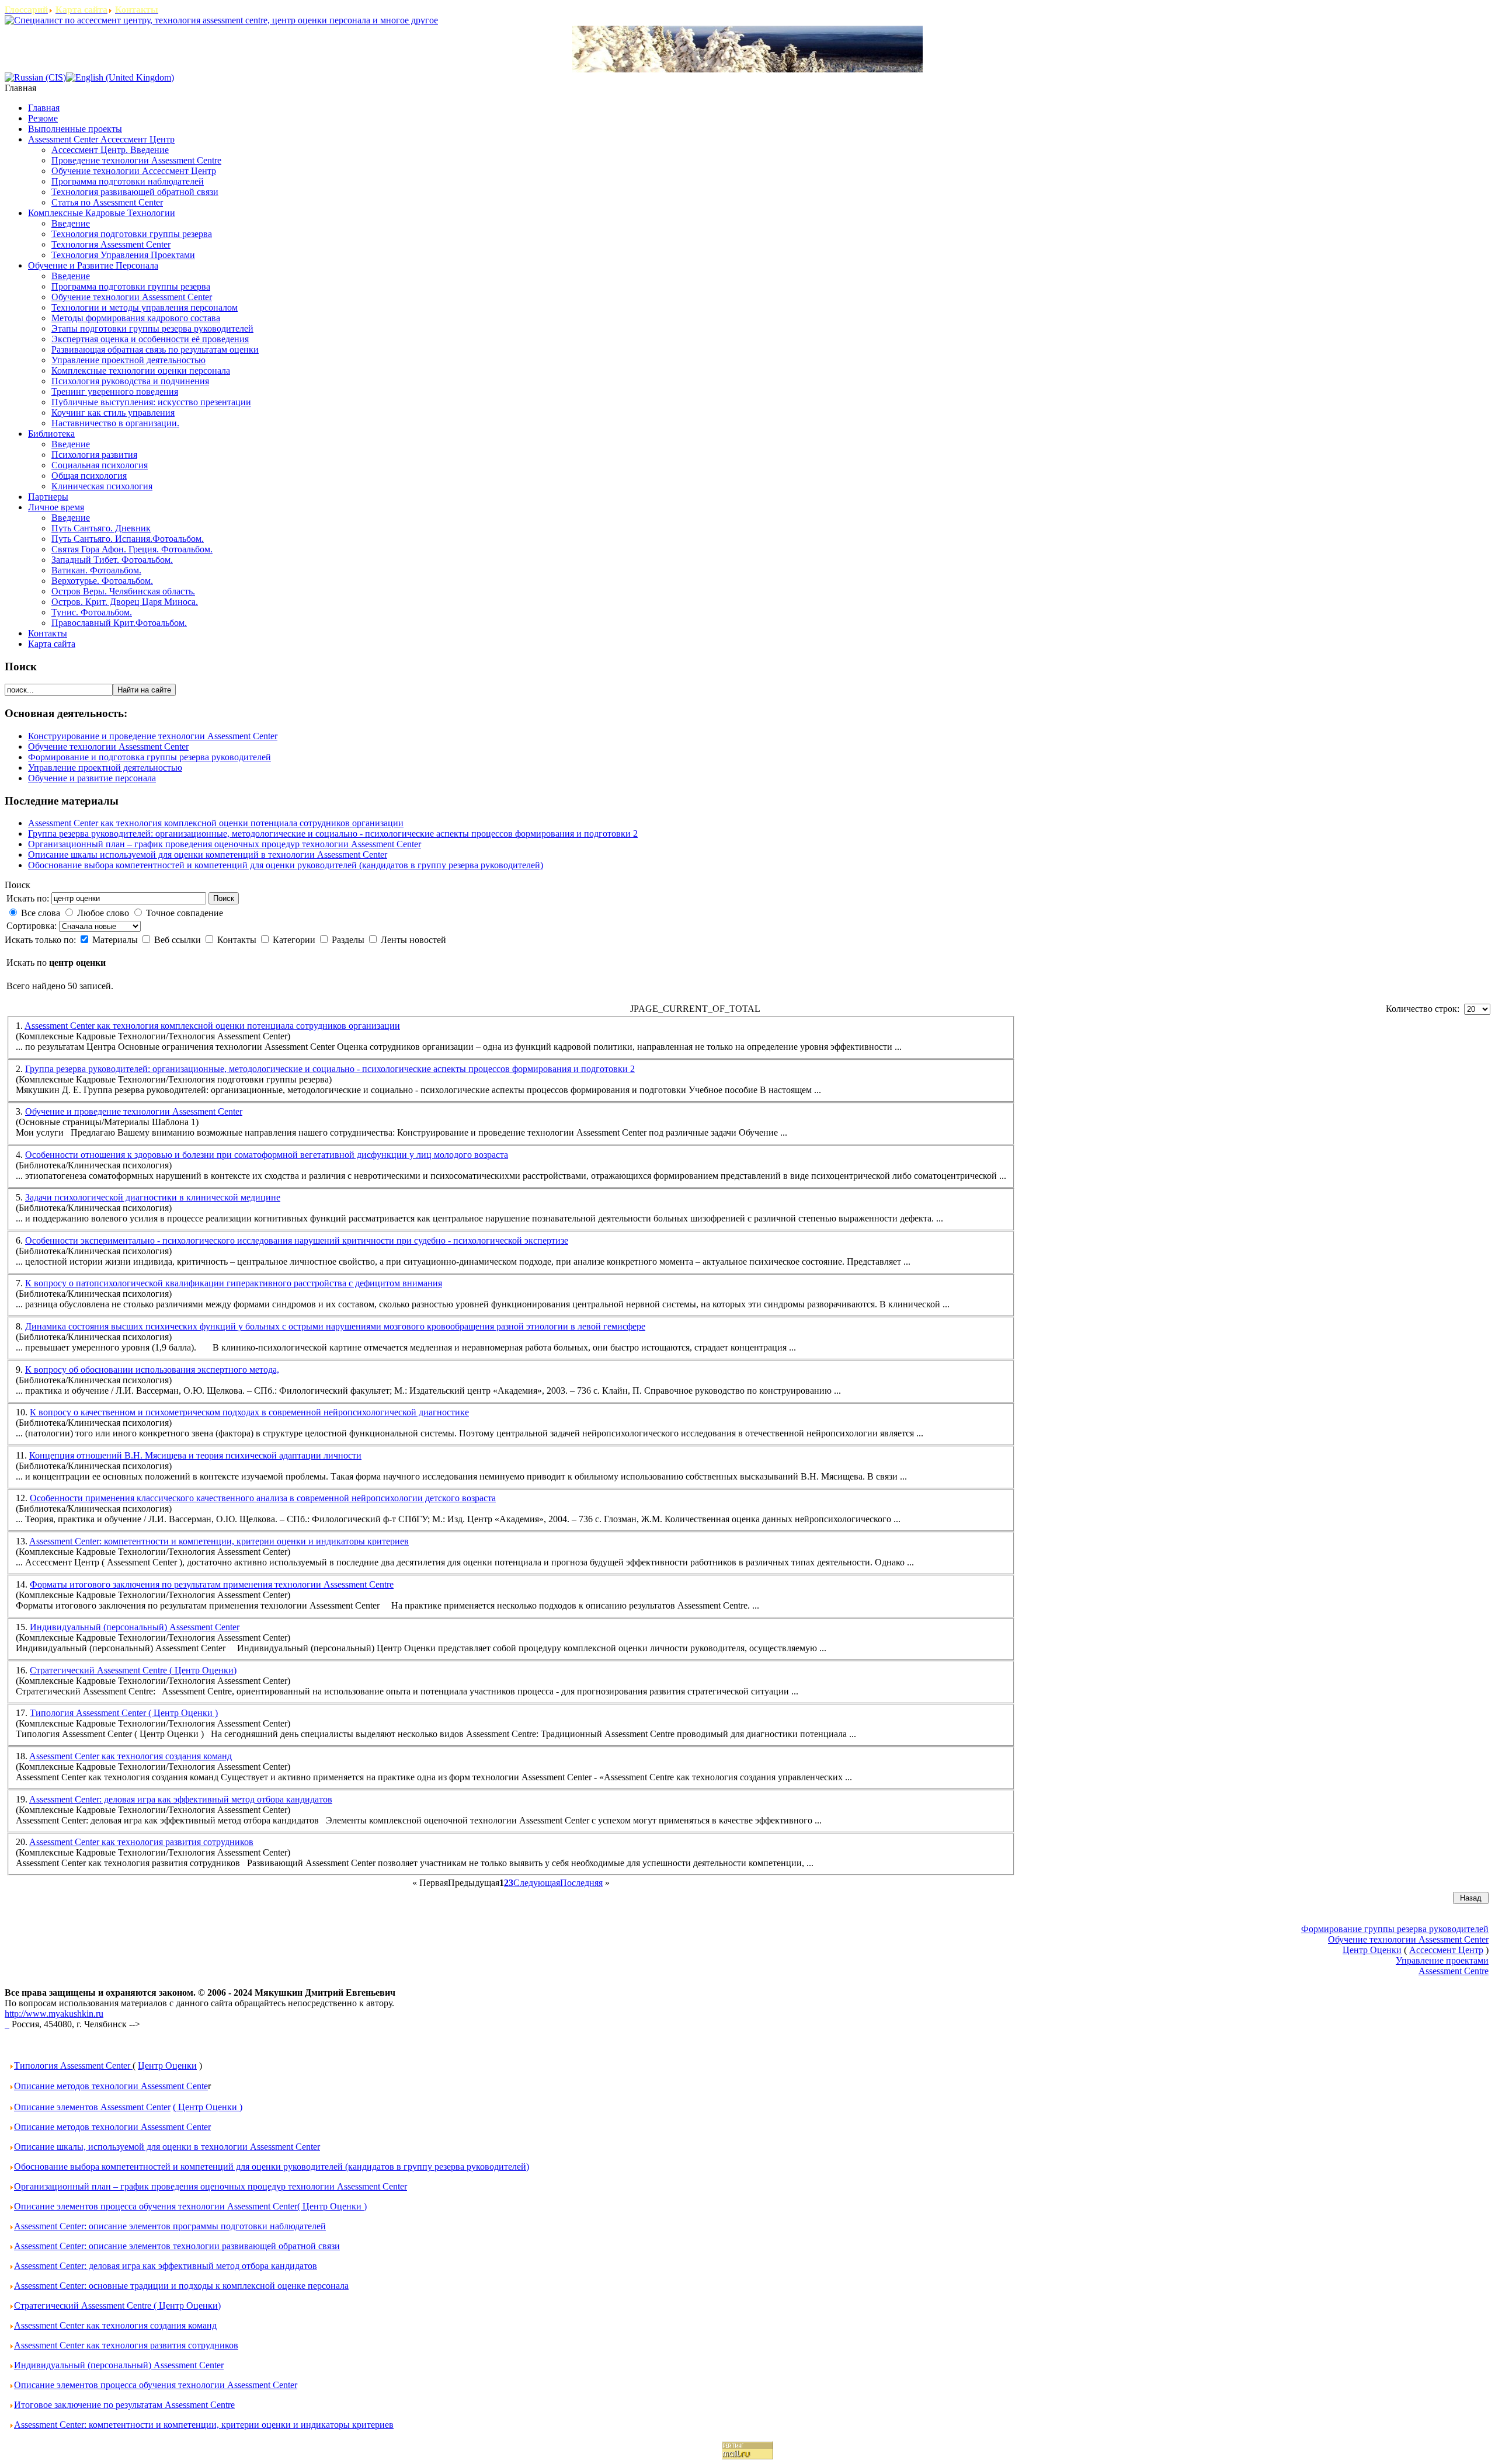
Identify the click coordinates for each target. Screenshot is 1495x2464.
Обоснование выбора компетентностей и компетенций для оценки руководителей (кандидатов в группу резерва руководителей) (286, 865)
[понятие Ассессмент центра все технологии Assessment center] (7, 2024)
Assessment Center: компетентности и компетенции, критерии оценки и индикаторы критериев (219, 1541)
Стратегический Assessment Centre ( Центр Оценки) (133, 1670)
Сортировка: (33, 926)
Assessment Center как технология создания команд (131, 1756)
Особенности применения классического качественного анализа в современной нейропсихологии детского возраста (263, 1498)
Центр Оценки (167, 2065)
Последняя (581, 1883)
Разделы (349, 940)
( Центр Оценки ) (208, 2107)
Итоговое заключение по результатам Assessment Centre (124, 2405)
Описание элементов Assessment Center (92, 2107)
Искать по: (28, 898)
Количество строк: (1425, 1009)
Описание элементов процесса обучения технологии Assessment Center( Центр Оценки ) (190, 2206)
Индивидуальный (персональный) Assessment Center (135, 1627)
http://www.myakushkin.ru (54, 2014)
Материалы (116, 940)
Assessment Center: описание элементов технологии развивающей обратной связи (177, 2246)
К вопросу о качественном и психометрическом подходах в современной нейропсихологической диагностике (249, 1412)
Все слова (41, 913)
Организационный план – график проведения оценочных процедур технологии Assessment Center (225, 844)
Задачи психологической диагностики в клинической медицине (153, 1197)
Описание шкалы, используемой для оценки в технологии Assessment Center (167, 2147)
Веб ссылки (179, 940)
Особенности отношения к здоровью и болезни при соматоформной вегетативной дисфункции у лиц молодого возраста (267, 1155)
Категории (295, 940)
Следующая (537, 1883)
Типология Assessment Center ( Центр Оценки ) (124, 1713)
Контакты (238, 940)
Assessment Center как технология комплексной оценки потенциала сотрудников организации (216, 823)
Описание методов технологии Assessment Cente (111, 2086)
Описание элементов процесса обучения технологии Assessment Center (156, 2385)
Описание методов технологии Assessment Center (112, 2127)
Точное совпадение (185, 913)
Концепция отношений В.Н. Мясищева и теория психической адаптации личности (195, 1455)
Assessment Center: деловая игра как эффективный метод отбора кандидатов (181, 1799)
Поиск (224, 898)
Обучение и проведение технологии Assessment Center (134, 1111)
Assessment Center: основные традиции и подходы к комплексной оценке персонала (181, 2286)
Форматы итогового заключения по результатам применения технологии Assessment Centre (212, 1584)
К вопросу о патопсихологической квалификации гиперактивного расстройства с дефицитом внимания (234, 1283)
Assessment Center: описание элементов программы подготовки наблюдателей (170, 2226)
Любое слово (103, 913)
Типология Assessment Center (73, 2065)
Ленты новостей (413, 940)
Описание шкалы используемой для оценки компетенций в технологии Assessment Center (208, 855)
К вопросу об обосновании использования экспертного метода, (152, 1370)
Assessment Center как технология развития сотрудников (141, 1842)
